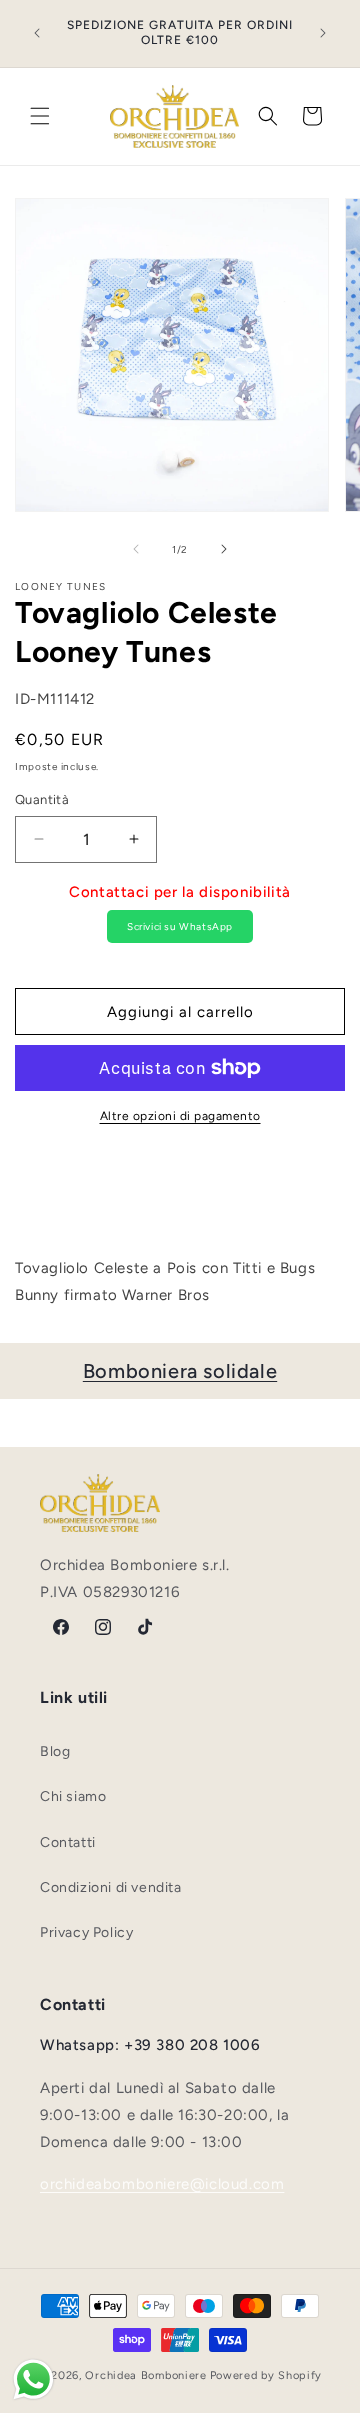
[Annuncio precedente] (37, 33)
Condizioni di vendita (111, 1887)
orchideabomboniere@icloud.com (162, 2184)
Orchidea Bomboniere (145, 2375)
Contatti (68, 1842)
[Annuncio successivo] (323, 33)
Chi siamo (73, 1796)
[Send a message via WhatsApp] (33, 2379)
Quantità (42, 799)
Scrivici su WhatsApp (180, 926)
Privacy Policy (86, 1932)
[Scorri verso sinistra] (136, 549)
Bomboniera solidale (180, 1371)
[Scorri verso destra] (224, 549)
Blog (55, 1751)
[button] (40, 116)
